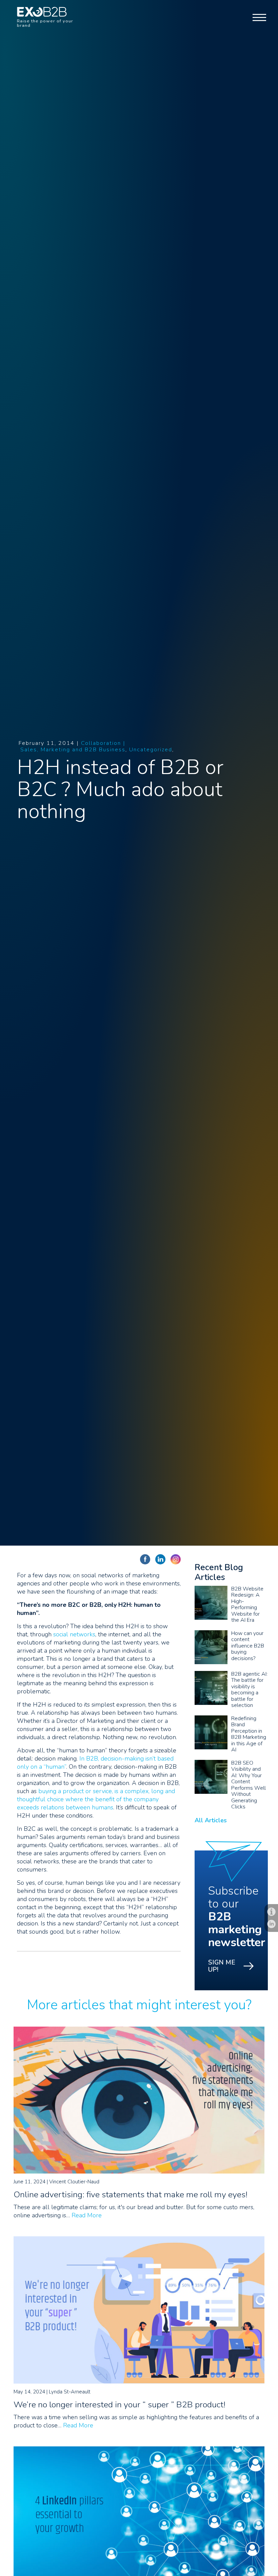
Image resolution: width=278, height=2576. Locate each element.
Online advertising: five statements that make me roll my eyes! (131, 2195)
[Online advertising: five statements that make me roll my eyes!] (139, 2171)
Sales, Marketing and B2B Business (73, 750)
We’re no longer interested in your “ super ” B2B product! (120, 2405)
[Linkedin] (271, 1924)
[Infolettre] (271, 1912)
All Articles (211, 1820)
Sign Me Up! (222, 1966)
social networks (74, 1634)
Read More (87, 2215)
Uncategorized (151, 750)
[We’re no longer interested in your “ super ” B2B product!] (139, 2382)
